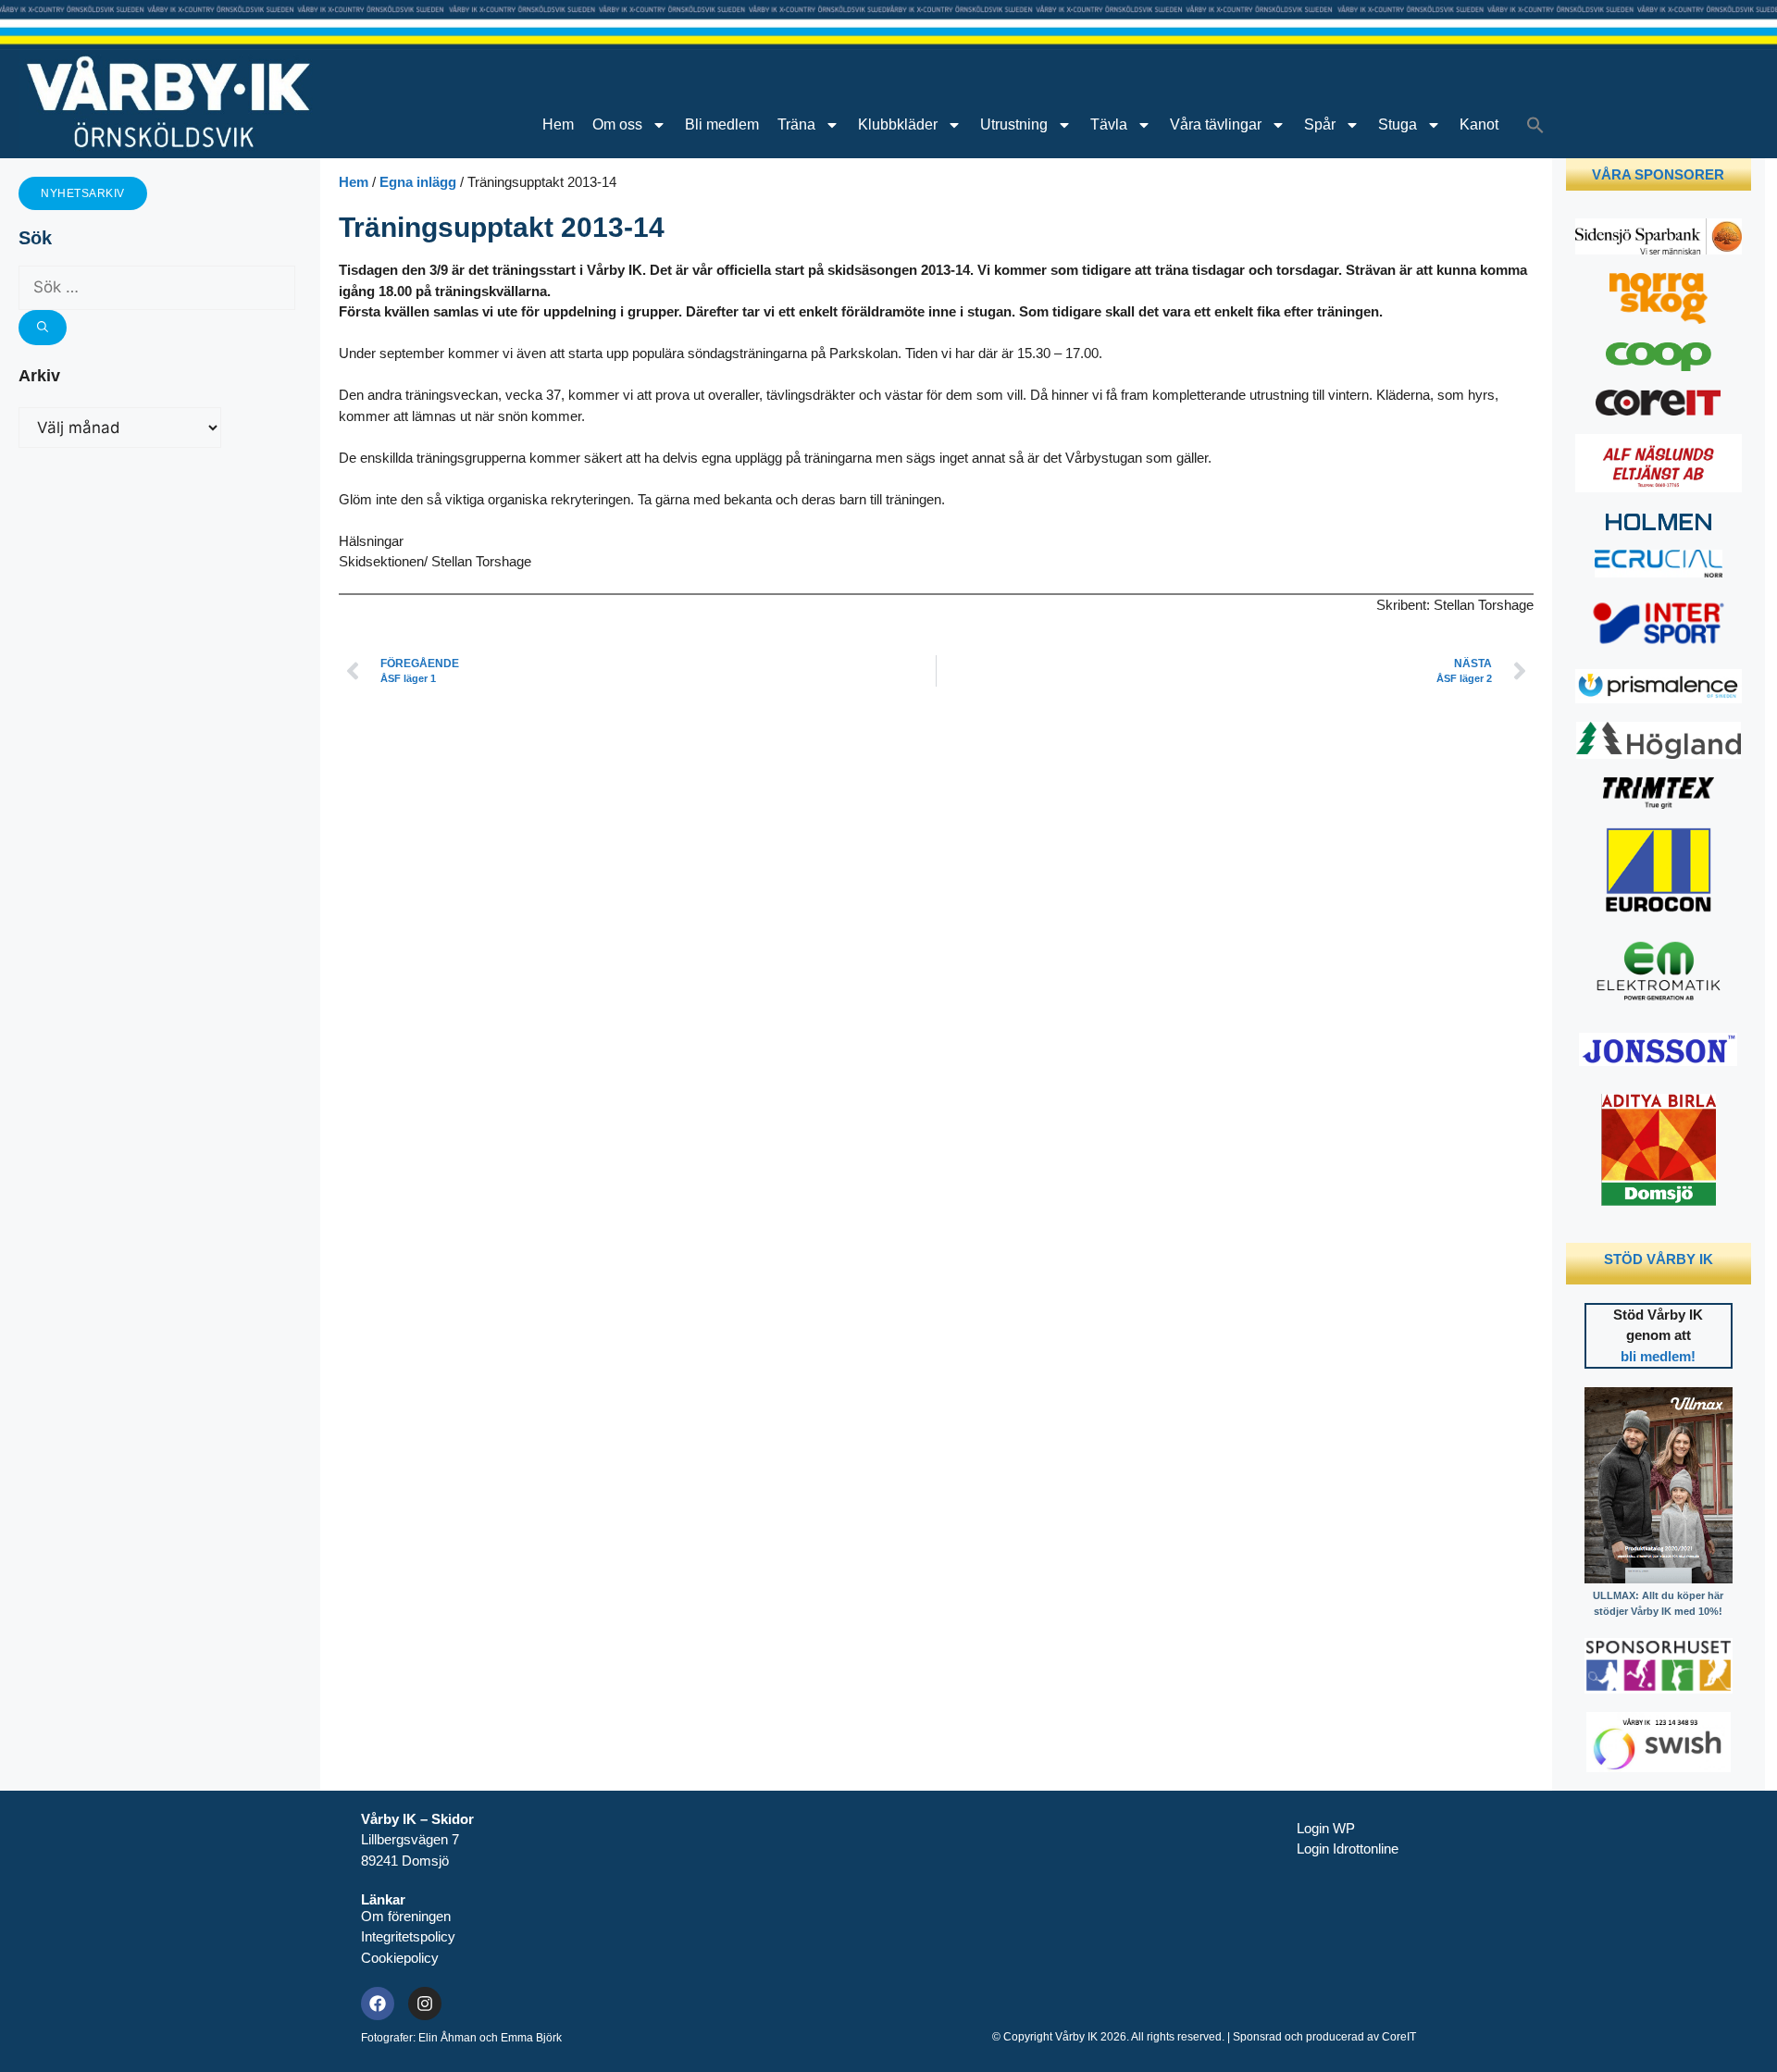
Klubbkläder (898, 124)
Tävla (1109, 124)
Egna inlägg (418, 182)
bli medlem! (1658, 1356)
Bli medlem (722, 124)
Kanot (1479, 124)
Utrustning (1014, 124)
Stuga (1398, 124)
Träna (796, 124)
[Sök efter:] (157, 287)
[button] (1535, 125)
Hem (558, 124)
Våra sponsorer (1658, 174)
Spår (1320, 124)
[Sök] (43, 328)
